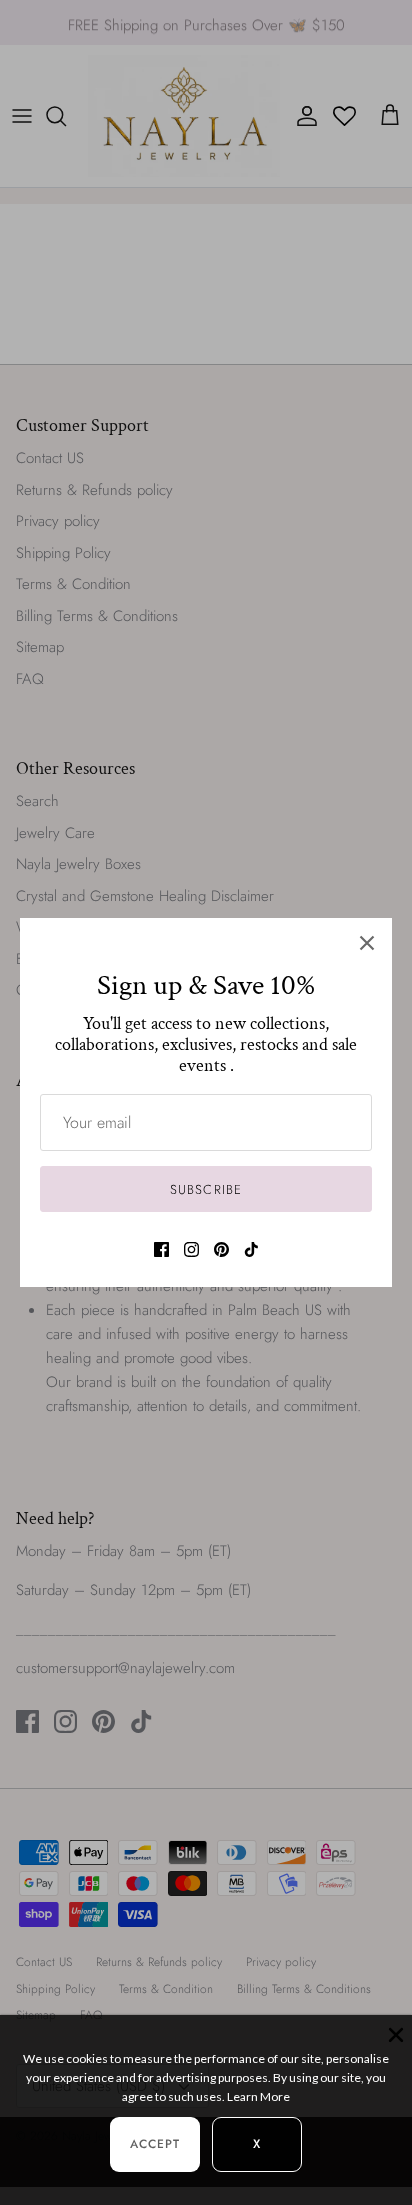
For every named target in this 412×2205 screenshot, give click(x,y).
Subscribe (205, 1189)
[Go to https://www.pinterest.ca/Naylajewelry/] (221, 1249)
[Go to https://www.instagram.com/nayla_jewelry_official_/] (191, 1249)
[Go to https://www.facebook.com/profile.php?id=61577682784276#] (161, 1249)
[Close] (367, 943)
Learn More (258, 2096)
